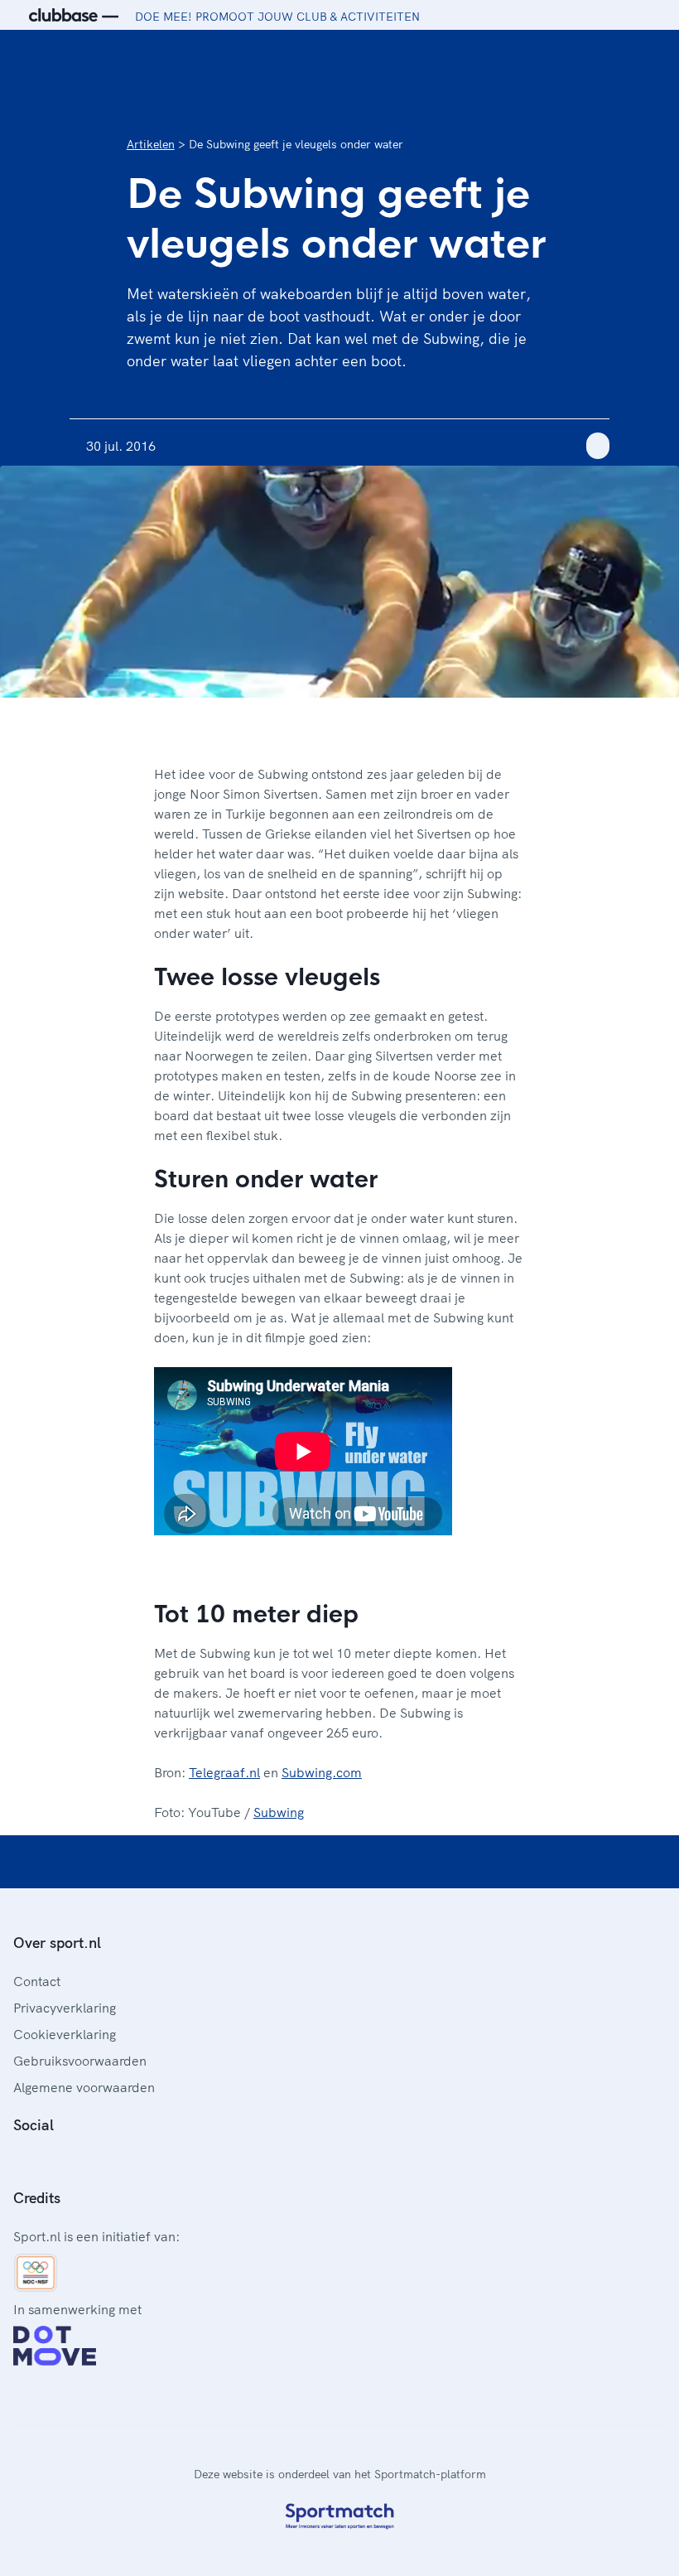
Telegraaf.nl (224, 1772)
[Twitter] (73, 2162)
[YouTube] (99, 2162)
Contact (37, 1981)
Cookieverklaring (65, 2034)
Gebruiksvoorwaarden (80, 2061)
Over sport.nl (57, 1943)
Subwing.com (322, 1772)
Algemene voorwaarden (84, 2087)
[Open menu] (651, 56)
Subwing (279, 1812)
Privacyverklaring (65, 2008)
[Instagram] (46, 2162)
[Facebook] (20, 2162)
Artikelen (151, 144)
